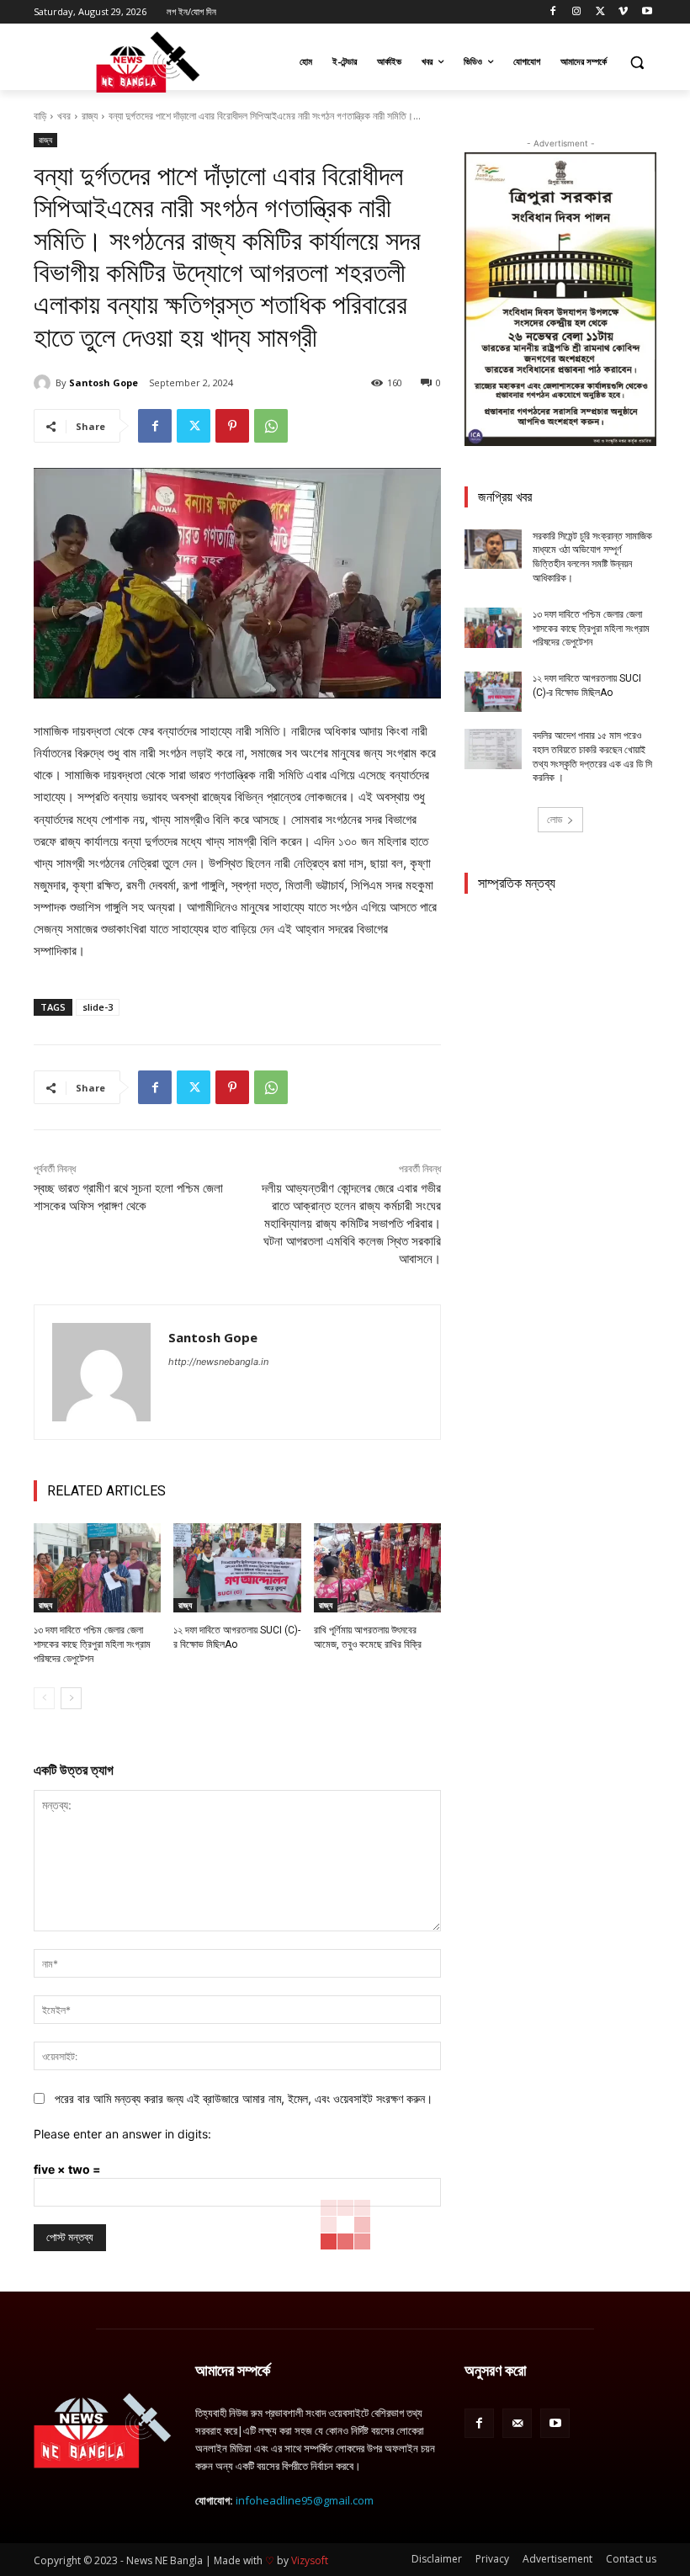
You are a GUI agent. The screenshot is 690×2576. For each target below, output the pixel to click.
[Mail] (517, 2423)
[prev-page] (44, 1698)
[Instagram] (577, 12)
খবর (64, 116)
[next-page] (71, 1698)
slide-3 (98, 1007)
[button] (637, 62)
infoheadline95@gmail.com (305, 2500)
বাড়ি (40, 116)
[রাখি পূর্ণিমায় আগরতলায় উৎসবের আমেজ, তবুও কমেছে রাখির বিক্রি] (377, 1568)
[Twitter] (600, 12)
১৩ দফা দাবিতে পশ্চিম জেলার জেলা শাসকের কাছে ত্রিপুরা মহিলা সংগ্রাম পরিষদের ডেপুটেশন (92, 1644)
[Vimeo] (623, 12)
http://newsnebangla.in (218, 1362)
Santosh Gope (103, 382)
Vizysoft (310, 2560)
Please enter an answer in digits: (122, 2134)
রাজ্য (90, 116)
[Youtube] (647, 12)
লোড (555, 819)
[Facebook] (553, 12)
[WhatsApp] (271, 426)
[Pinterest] (232, 426)
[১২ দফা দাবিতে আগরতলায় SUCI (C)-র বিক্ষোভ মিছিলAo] (237, 1568)
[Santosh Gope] (45, 383)
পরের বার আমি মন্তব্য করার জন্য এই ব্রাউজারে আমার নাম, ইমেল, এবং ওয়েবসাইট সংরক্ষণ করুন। (244, 2098)
